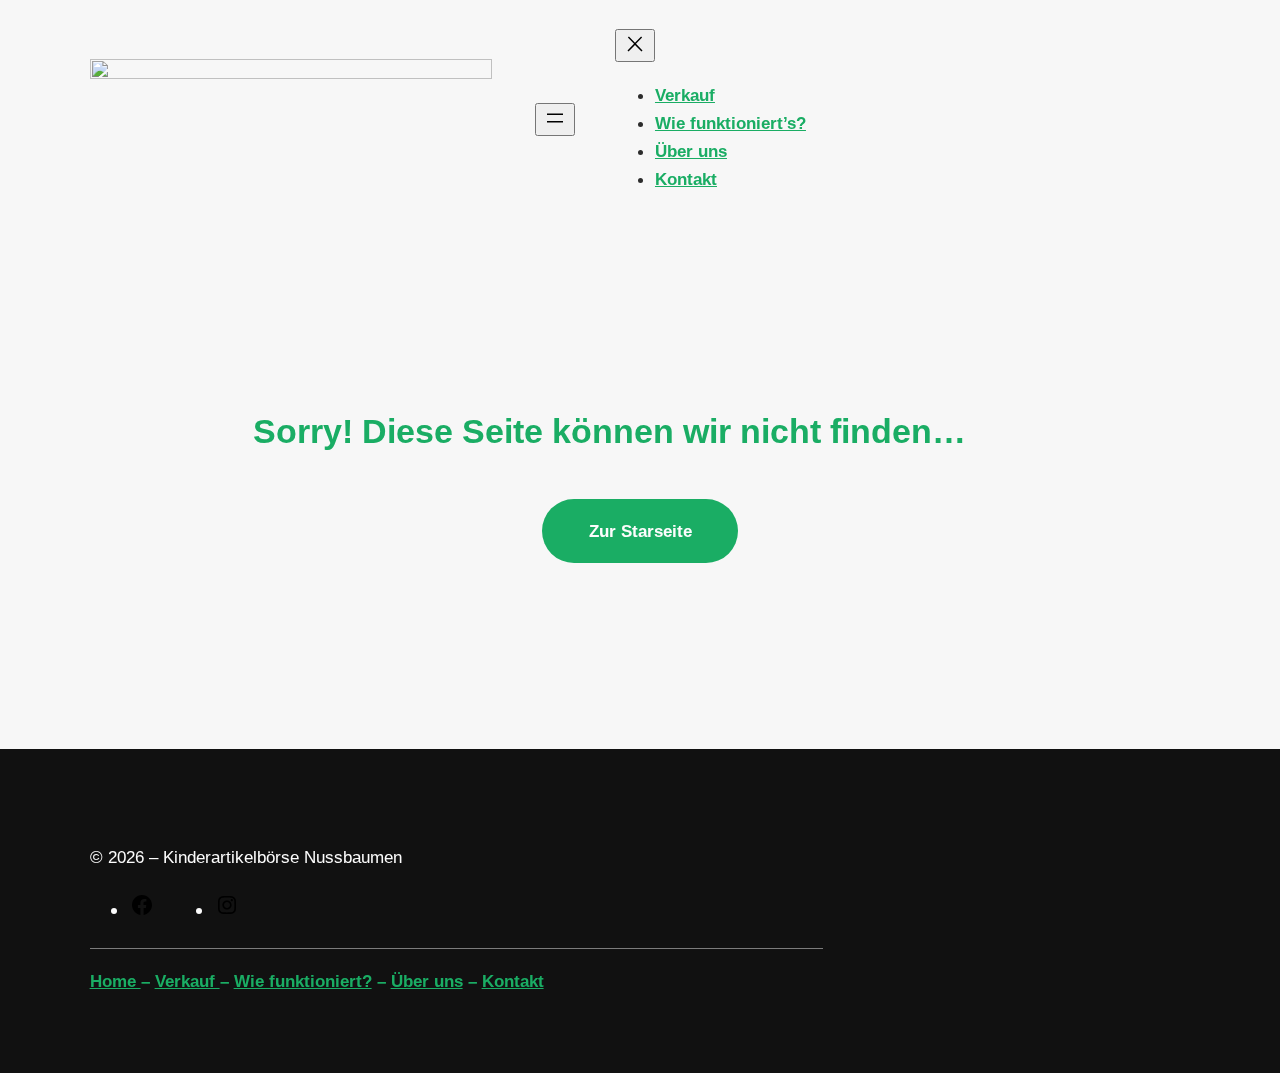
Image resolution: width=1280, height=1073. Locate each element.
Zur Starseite (640, 531)
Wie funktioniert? (303, 981)
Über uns (427, 981)
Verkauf (187, 981)
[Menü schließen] (635, 45)
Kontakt (513, 981)
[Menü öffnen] (555, 119)
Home (115, 981)
